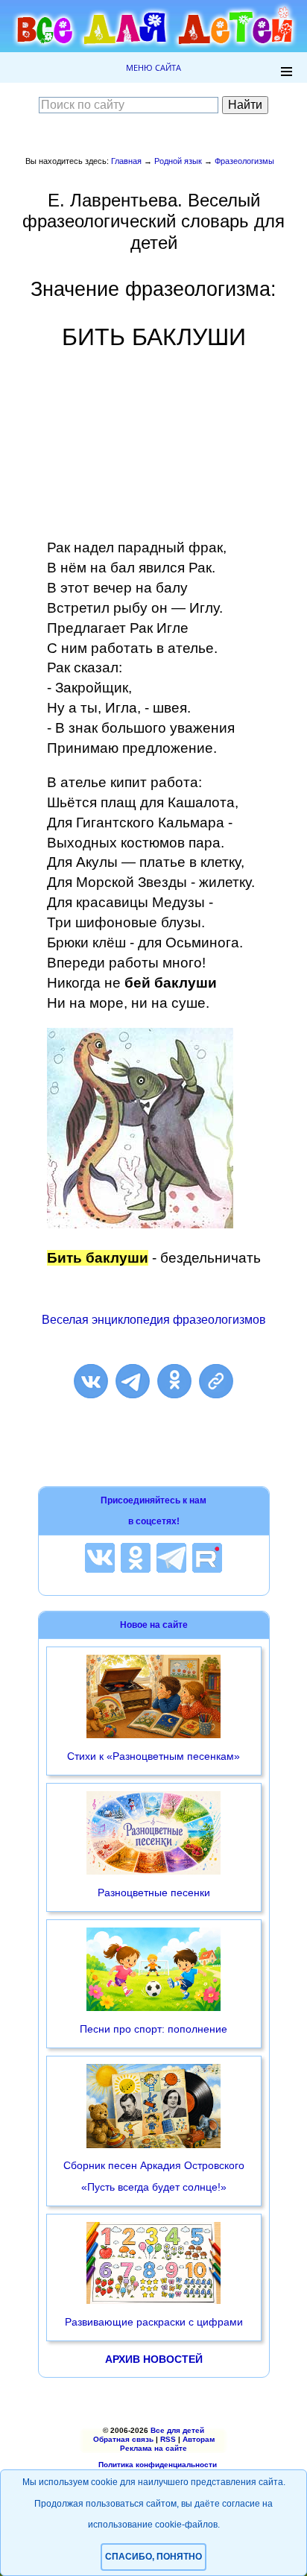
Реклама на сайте (153, 2448)
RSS (168, 2439)
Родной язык (178, 161)
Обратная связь (123, 2439)
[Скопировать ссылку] (216, 1381)
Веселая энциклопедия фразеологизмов (154, 1320)
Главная (126, 161)
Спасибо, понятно (153, 2557)
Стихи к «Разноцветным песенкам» (153, 1756)
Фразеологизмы (244, 161)
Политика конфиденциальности (158, 2465)
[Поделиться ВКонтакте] (91, 1381)
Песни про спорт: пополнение (153, 2029)
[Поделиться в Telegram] (133, 1381)
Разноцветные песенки (154, 1892)
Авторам (199, 2439)
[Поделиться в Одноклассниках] (174, 1381)
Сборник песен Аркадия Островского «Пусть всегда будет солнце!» (154, 2176)
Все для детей (177, 2430)
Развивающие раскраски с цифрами (154, 2322)
